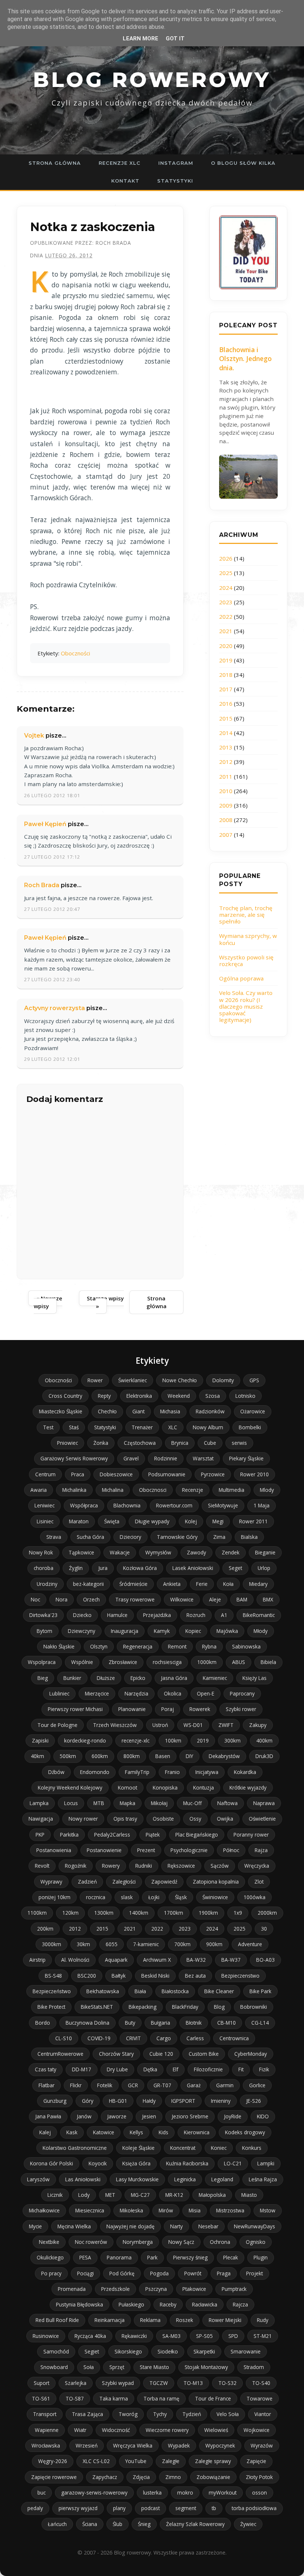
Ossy (195, 1819)
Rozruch (196, 1615)
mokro (185, 2493)
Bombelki (250, 1427)
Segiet (92, 2351)
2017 (226, 689)
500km (68, 1756)
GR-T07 (162, 2085)
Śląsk (181, 1897)
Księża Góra (136, 2163)
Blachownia (127, 1505)
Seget (235, 1568)
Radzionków (210, 1411)
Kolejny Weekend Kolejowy (70, 1788)
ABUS (239, 1662)
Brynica (180, 1443)
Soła (89, 2367)
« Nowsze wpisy (48, 1302)
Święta (112, 1521)
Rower (95, 1380)
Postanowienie (104, 1850)
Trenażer (142, 1427)
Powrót (193, 2273)
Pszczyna (156, 2289)
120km (70, 1913)
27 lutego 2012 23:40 (52, 979)
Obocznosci (153, 1490)
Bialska (249, 1537)
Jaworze (117, 2116)
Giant (138, 1411)
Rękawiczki (134, 2336)
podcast (151, 2508)
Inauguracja (125, 1631)
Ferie (202, 1584)
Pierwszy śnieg (190, 2257)
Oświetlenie (262, 1819)
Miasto (249, 2195)
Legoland (222, 2179)
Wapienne (47, 2430)
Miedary (258, 1584)
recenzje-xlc (136, 1740)
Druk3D (264, 1756)
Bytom (44, 1631)
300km (232, 1740)
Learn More (141, 39)
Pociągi (85, 2273)
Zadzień (87, 1882)
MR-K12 (174, 2195)
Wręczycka (257, 1866)
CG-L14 (260, 2023)
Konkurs (252, 2148)
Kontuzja (204, 1788)
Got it (175, 39)
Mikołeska (131, 2210)
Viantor (263, 2414)
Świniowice (215, 1897)
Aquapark (116, 1960)
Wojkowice (257, 2430)
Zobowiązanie (213, 2477)
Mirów (166, 2210)
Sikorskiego (128, 2351)
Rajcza (240, 2304)
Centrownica (234, 2038)
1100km (37, 1913)
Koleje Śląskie (138, 2148)
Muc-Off (192, 1803)
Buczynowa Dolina (87, 2023)
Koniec (219, 2148)
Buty (130, 2023)
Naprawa (264, 1803)
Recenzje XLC (120, 163)
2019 (226, 660)
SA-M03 (171, 2336)
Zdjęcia (141, 2477)
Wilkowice (182, 1599)
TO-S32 (227, 2383)
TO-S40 (261, 2383)
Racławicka (205, 2304)
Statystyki (175, 181)
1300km (104, 1913)
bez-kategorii (88, 1584)
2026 (226, 558)
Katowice (104, 2132)
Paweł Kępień (45, 824)
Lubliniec (59, 1693)
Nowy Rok (41, 1552)
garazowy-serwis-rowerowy (94, 2493)
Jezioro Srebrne (190, 2116)
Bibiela (268, 1662)
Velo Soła (228, 2414)
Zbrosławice (123, 1662)
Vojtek (34, 736)
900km (214, 1944)
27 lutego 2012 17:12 (52, 857)
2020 (226, 646)
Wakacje (120, 1552)
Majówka (227, 1631)
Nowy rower (83, 1819)
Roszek (185, 2320)
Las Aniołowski (83, 2179)
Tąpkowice (81, 1552)
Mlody (267, 1490)
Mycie (35, 2226)
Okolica (173, 1693)
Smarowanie (246, 2351)
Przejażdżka (157, 1615)
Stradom (254, 2367)
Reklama (150, 2320)
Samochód (56, 2351)
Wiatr (80, 2430)
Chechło (107, 1411)
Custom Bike (204, 2054)
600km (100, 1756)
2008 (226, 820)
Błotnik (194, 2023)
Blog (219, 2007)
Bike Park (260, 1991)
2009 (226, 805)
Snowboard (54, 2367)
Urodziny (47, 1584)
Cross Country (65, 1396)
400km (264, 1740)
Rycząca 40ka (90, 2336)
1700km (174, 1913)
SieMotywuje (223, 1505)
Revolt (42, 1866)
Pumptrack (234, 2289)
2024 (226, 588)
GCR (133, 2085)
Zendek (231, 1552)
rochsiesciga (167, 1662)
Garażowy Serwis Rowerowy (74, 1458)
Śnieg (144, 2524)
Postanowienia (54, 1850)
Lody (84, 2195)
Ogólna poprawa (241, 978)
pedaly (35, 2508)
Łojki (154, 1897)
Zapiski (40, 1740)
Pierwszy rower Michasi (75, 1709)
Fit (241, 2069)
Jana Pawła (48, 2116)
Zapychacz (105, 2477)
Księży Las (255, 1678)
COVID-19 (99, 2038)
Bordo (43, 2023)
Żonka (101, 1443)
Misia (195, 2210)
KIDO (263, 2116)
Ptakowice (194, 2289)
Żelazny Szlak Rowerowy (195, 2524)
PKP (40, 1835)
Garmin (225, 2085)
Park (152, 2257)
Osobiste (163, 1819)
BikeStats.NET (97, 2007)
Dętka (150, 2069)
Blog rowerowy (152, 80)
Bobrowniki (254, 2007)
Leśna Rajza (263, 2179)
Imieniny (221, 2101)
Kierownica (197, 2132)
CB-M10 (227, 2023)
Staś (74, 1427)
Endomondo (95, 1772)
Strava (54, 1537)
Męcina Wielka (74, 2226)
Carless (195, 2038)
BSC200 (87, 1976)
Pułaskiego (131, 2304)
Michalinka (74, 1490)
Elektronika (139, 1396)
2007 (226, 835)
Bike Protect (51, 2007)
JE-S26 (254, 2101)
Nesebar (208, 2226)
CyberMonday (251, 2054)
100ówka (255, 1897)
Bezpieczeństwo (52, 1991)
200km (45, 1929)
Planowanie (132, 1709)
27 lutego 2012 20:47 (52, 909)
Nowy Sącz (181, 2242)
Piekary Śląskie (246, 1458)
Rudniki (144, 1866)
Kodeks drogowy (245, 2132)
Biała (140, 1991)
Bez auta (195, 1976)
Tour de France (213, 2398)
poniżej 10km (54, 1897)
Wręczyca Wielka (133, 2445)
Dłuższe (106, 1678)
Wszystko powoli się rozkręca (246, 960)
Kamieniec (215, 1678)
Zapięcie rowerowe (54, 2477)
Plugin (261, 2257)
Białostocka (175, 1991)
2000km (267, 1913)
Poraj (168, 1709)
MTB (99, 1803)
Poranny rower (251, 1835)
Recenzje (193, 1490)
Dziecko (82, 1615)
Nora (62, 1599)
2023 (226, 602)
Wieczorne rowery (167, 2430)
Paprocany (242, 1693)
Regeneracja (138, 1646)
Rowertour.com (174, 1505)
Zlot (259, 1882)
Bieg (43, 1678)
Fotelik (105, 2085)
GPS (254, 1380)
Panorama (119, 2257)
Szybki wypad (118, 2383)
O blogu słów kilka (243, 163)
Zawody (196, 1552)
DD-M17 (82, 2069)
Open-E (206, 1693)
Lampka (39, 1803)
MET (110, 2195)
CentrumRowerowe (60, 2054)
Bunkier (72, 1678)
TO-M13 (193, 2383)
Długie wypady (152, 1521)
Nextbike (49, 2242)
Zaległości (124, 1882)
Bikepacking (143, 2007)
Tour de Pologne (57, 1725)
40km (37, 1756)
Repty (104, 1396)
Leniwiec (44, 1505)
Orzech (91, 1599)
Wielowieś (216, 2430)
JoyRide (233, 2116)
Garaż (194, 2085)
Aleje (215, 1599)
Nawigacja (41, 1819)
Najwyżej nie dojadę (130, 2226)
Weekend (179, 1396)
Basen (163, 1756)
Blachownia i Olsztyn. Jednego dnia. (245, 359)
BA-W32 (196, 1960)
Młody (261, 1631)
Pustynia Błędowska (80, 2304)
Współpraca (84, 1505)
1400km (139, 1913)
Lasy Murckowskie (137, 2179)
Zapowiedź (164, 1882)
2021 (226, 631)
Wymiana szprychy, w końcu (248, 939)
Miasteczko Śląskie (61, 1411)
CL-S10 (64, 2038)
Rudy (263, 2320)
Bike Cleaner (219, 1991)
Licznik (55, 2195)
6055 (112, 1944)
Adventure (250, 1944)
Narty (176, 2226)
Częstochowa (140, 1443)
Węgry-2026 (53, 2461)
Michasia (170, 1411)
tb (214, 2508)
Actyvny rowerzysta (54, 1008)
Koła (228, 1584)
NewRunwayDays (255, 2226)
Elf (176, 2069)
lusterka (152, 2493)
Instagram (176, 163)
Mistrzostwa (230, 2210)
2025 (226, 573)
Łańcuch (57, 2524)
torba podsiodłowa (254, 2508)
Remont (177, 1646)
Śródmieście (133, 1584)
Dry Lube (117, 2069)
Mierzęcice (97, 1693)
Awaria (39, 1490)
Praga (224, 2273)
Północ (231, 1850)
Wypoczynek (220, 2445)
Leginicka (185, 2179)
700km (182, 1944)
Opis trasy (125, 1819)
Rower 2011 (253, 1521)
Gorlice (257, 2085)
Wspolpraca (42, 1662)
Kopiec (193, 1631)
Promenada (72, 2289)
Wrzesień (87, 2445)
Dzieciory (130, 1537)
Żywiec (248, 2524)
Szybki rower (241, 1709)
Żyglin (76, 1568)
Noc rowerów (91, 2242)
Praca (78, 1474)
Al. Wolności (75, 1960)
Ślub (118, 2524)
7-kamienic (146, 1944)
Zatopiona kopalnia (216, 1882)
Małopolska (212, 2195)
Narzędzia (136, 1693)
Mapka (128, 1803)
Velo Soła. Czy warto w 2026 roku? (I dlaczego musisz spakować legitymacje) (246, 1006)
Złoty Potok (259, 2477)
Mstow (268, 2210)
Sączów (220, 1866)
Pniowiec (67, 1443)
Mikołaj (159, 1803)
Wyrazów (262, 2445)
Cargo (164, 2038)
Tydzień (192, 2414)
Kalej (45, 2132)
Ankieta (172, 1584)
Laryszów (38, 2179)
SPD (233, 2336)
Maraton (79, 1521)
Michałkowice (44, 2210)
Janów (84, 2116)
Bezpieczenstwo (240, 1976)
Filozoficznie (208, 2069)
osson (260, 2493)
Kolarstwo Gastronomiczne (75, 2148)
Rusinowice (46, 2336)
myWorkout (223, 2493)
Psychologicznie (189, 1850)
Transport (45, 2414)
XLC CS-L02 (96, 2461)
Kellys (136, 2132)
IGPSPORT (183, 2101)
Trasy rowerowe (135, 1599)
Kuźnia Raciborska (187, 2163)
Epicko (138, 1678)
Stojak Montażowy (206, 2367)
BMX (268, 1599)
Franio (172, 1772)
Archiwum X (157, 1960)
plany (119, 2508)
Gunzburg (55, 2101)
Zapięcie (256, 2461)
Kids (163, 2132)
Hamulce (117, 1615)
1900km (208, 1913)
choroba (44, 1568)
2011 (226, 776)
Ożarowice (253, 1411)
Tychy (160, 2414)
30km (83, 1944)
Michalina (113, 1490)
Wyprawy (51, 1882)
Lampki (266, 2163)
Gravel (131, 1458)
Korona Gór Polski (52, 2163)
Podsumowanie (167, 1474)
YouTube (136, 2461)
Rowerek (200, 1709)
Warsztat (203, 1458)
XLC (173, 1427)
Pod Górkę (122, 2273)
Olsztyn (99, 1646)
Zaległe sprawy (213, 2461)
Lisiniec (45, 1521)
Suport (42, 2383)
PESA (85, 2257)
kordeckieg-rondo (85, 1740)
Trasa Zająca (87, 2414)
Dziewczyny (82, 1631)
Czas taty (46, 2069)
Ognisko (256, 2242)
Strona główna (55, 163)
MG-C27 (140, 2195)
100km (173, 1740)
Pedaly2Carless (112, 1835)
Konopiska (165, 1788)
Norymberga (138, 2242)
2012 (226, 762)
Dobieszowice (116, 1474)
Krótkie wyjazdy (248, 1788)
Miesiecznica (90, 2210)
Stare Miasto (154, 2367)
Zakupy (258, 1725)
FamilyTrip (137, 1772)
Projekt (255, 2273)
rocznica (96, 1897)
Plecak (231, 2257)
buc (42, 2493)
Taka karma (114, 2398)
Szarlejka (76, 2383)
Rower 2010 (255, 1474)
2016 (226, 704)
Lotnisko (245, 1396)
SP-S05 (204, 2336)
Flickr (76, 2085)
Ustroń (160, 1725)
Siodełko (168, 2351)
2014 (226, 733)
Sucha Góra (90, 1537)
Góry (88, 2101)
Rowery (111, 1866)
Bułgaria (161, 2023)
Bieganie (265, 1552)
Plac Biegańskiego (197, 1835)
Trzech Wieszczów (115, 1725)
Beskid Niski (155, 1976)
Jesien (149, 2116)
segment (186, 2508)
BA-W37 (231, 1960)
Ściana (90, 2524)
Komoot (128, 1788)
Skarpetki (204, 2351)
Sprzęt (117, 2367)
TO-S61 (41, 2398)
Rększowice (181, 1866)
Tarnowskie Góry (177, 1537)
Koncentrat (183, 2148)
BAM (242, 1599)
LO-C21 (233, 2163)
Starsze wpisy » (105, 1302)
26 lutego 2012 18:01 (52, 795)
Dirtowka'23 (43, 1615)
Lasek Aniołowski (193, 1568)
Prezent (146, 1850)
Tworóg (128, 2414)
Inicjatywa (207, 1772)
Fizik (264, 2069)
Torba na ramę (161, 2398)
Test (48, 1427)
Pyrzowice (213, 1474)
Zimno (173, 2477)
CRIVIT (133, 2038)
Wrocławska (46, 2445)
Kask (72, 2132)
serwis (239, 1443)
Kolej (191, 1521)
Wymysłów (158, 1552)
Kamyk (162, 1631)
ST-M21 (263, 2336)
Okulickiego (50, 2257)
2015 (226, 718)
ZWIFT (226, 1725)
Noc (35, 1599)
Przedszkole (115, 2289)
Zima (219, 1537)
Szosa (213, 1396)
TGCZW (159, 2383)
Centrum (45, 1474)
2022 (226, 617)
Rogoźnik (76, 1866)
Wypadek (179, 2445)
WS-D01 (193, 1725)
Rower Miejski (225, 2320)
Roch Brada (42, 885)
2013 (226, 747)
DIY (189, 1756)
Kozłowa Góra (140, 1568)
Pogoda (159, 2273)
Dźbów (56, 1772)
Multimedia (232, 1490)
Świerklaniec (133, 1380)
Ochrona (220, 2242)
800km (132, 1756)
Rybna (209, 1646)
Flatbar (47, 2085)
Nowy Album (208, 1427)
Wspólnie (82, 1662)
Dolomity (223, 1380)
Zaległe (171, 2461)
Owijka (225, 1819)
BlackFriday (185, 2007)
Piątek (153, 1835)
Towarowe (260, 2398)
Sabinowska (246, 1646)
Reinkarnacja (110, 2320)
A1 (224, 1615)
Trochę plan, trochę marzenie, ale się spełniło (246, 915)
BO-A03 (265, 1960)
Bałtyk (119, 1976)
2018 (226, 675)
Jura (103, 1568)
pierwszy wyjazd (78, 2508)
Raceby (168, 2304)
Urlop (264, 1568)
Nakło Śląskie (59, 1646)
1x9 (238, 1913)
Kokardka (245, 1772)
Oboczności (75, 653)
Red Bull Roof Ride (57, 2320)
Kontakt (125, 181)
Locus (71, 1803)
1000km (207, 1662)
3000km (52, 1944)
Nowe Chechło (180, 1380)
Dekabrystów (224, 1756)
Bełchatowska (103, 1991)
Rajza (261, 1850)
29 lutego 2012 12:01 (52, 1059)
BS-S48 (53, 1976)
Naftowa (227, 1803)
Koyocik (98, 2163)
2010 (226, 791)
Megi (218, 1521)
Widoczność (116, 2430)
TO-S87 (75, 2398)
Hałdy (149, 2101)
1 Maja (262, 1505)
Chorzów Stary (116, 2054)
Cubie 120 (161, 2054)
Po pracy (51, 2273)
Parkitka (69, 1835)
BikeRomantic (259, 1615)
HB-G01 (118, 2101)
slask (127, 1897)
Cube (210, 1443)
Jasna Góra (174, 1678)
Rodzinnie (166, 1458)
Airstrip (37, 1960)
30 (264, 1929)
